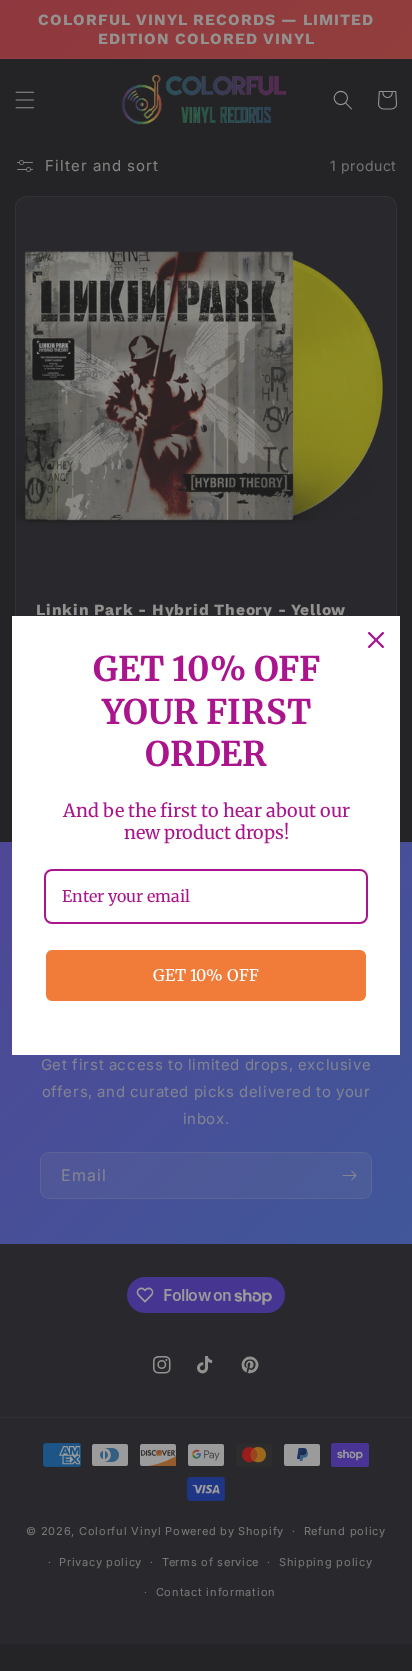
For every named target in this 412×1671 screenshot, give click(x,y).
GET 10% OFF (206, 975)
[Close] (376, 640)
